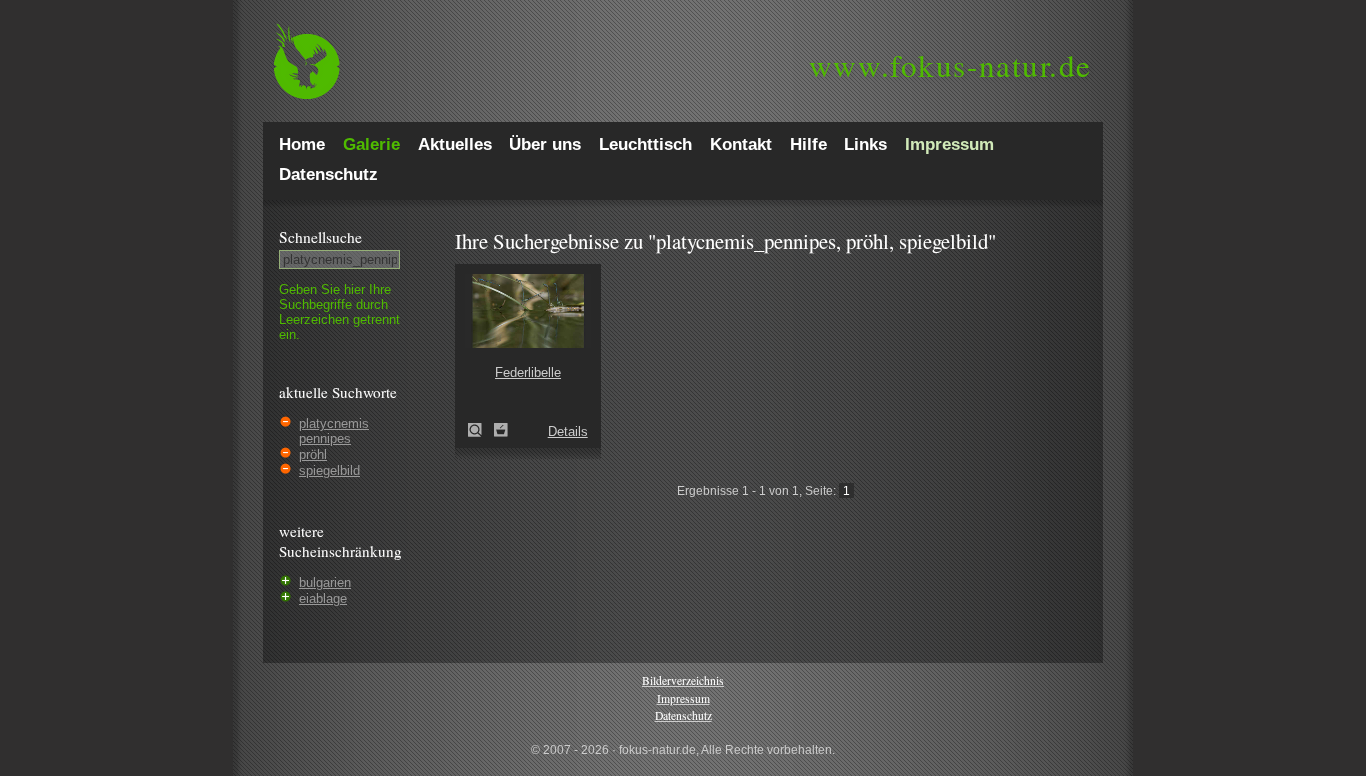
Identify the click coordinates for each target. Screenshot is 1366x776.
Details (568, 431)
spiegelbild (329, 470)
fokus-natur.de (950, 65)
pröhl (313, 454)
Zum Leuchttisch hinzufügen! (501, 430)
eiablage (323, 598)
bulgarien (325, 582)
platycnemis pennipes (334, 431)
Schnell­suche (320, 237)
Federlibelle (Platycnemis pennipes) (481, 430)
